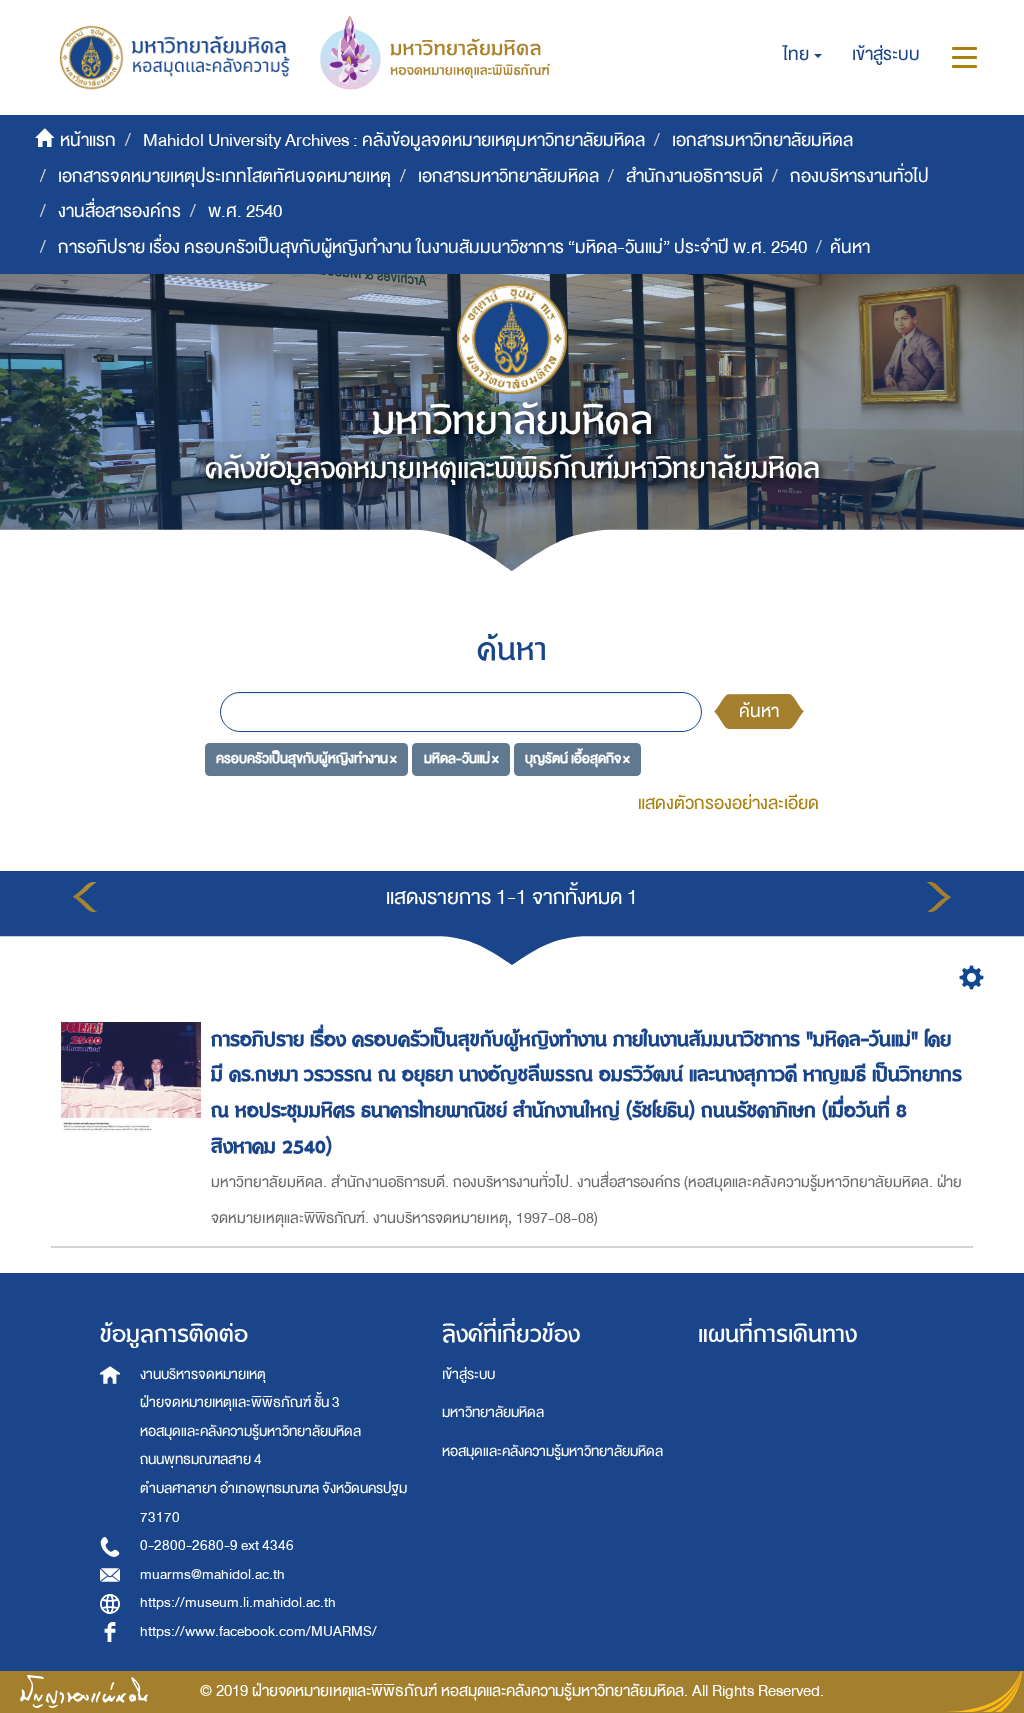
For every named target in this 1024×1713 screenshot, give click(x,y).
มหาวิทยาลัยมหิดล (493, 1412)
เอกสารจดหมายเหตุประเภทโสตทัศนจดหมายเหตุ (224, 176)
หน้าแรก (88, 140)
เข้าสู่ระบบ (468, 1374)
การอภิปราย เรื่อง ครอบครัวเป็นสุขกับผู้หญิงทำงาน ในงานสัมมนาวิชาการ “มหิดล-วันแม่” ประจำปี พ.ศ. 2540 (432, 247)
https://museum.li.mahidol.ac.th (238, 1602)
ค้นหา (759, 711)
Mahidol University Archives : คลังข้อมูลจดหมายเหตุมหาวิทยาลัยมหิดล (394, 140)
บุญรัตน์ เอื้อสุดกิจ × (577, 758)
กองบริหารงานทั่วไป (859, 176)
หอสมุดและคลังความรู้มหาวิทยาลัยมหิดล (552, 1451)
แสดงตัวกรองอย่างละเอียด (728, 803)
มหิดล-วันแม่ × (461, 758)
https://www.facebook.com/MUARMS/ (258, 1631)
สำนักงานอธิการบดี (694, 176)
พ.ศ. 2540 (245, 211)
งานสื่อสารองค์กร (119, 211)
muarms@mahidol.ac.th (212, 1574)
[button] (802, 55)
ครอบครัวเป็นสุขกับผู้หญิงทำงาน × (306, 758)
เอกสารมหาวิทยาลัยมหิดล (762, 140)
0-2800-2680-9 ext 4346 (217, 1545)
